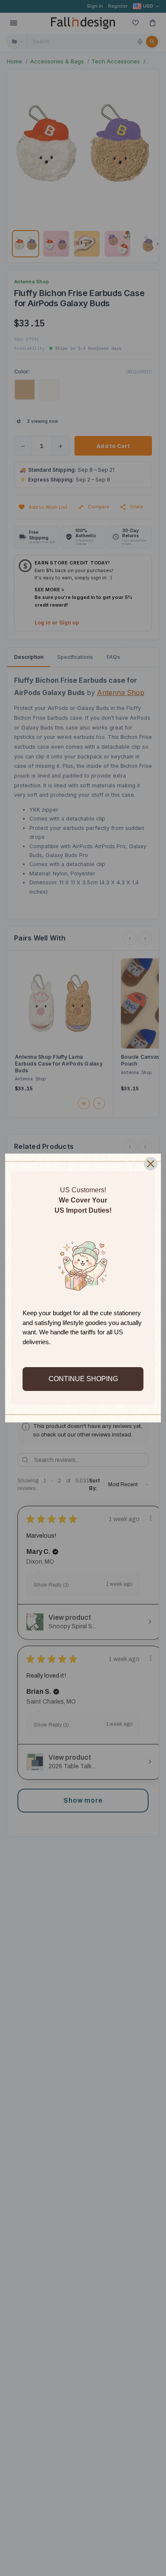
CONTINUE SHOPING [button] (83, 1379)
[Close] (151, 1164)
